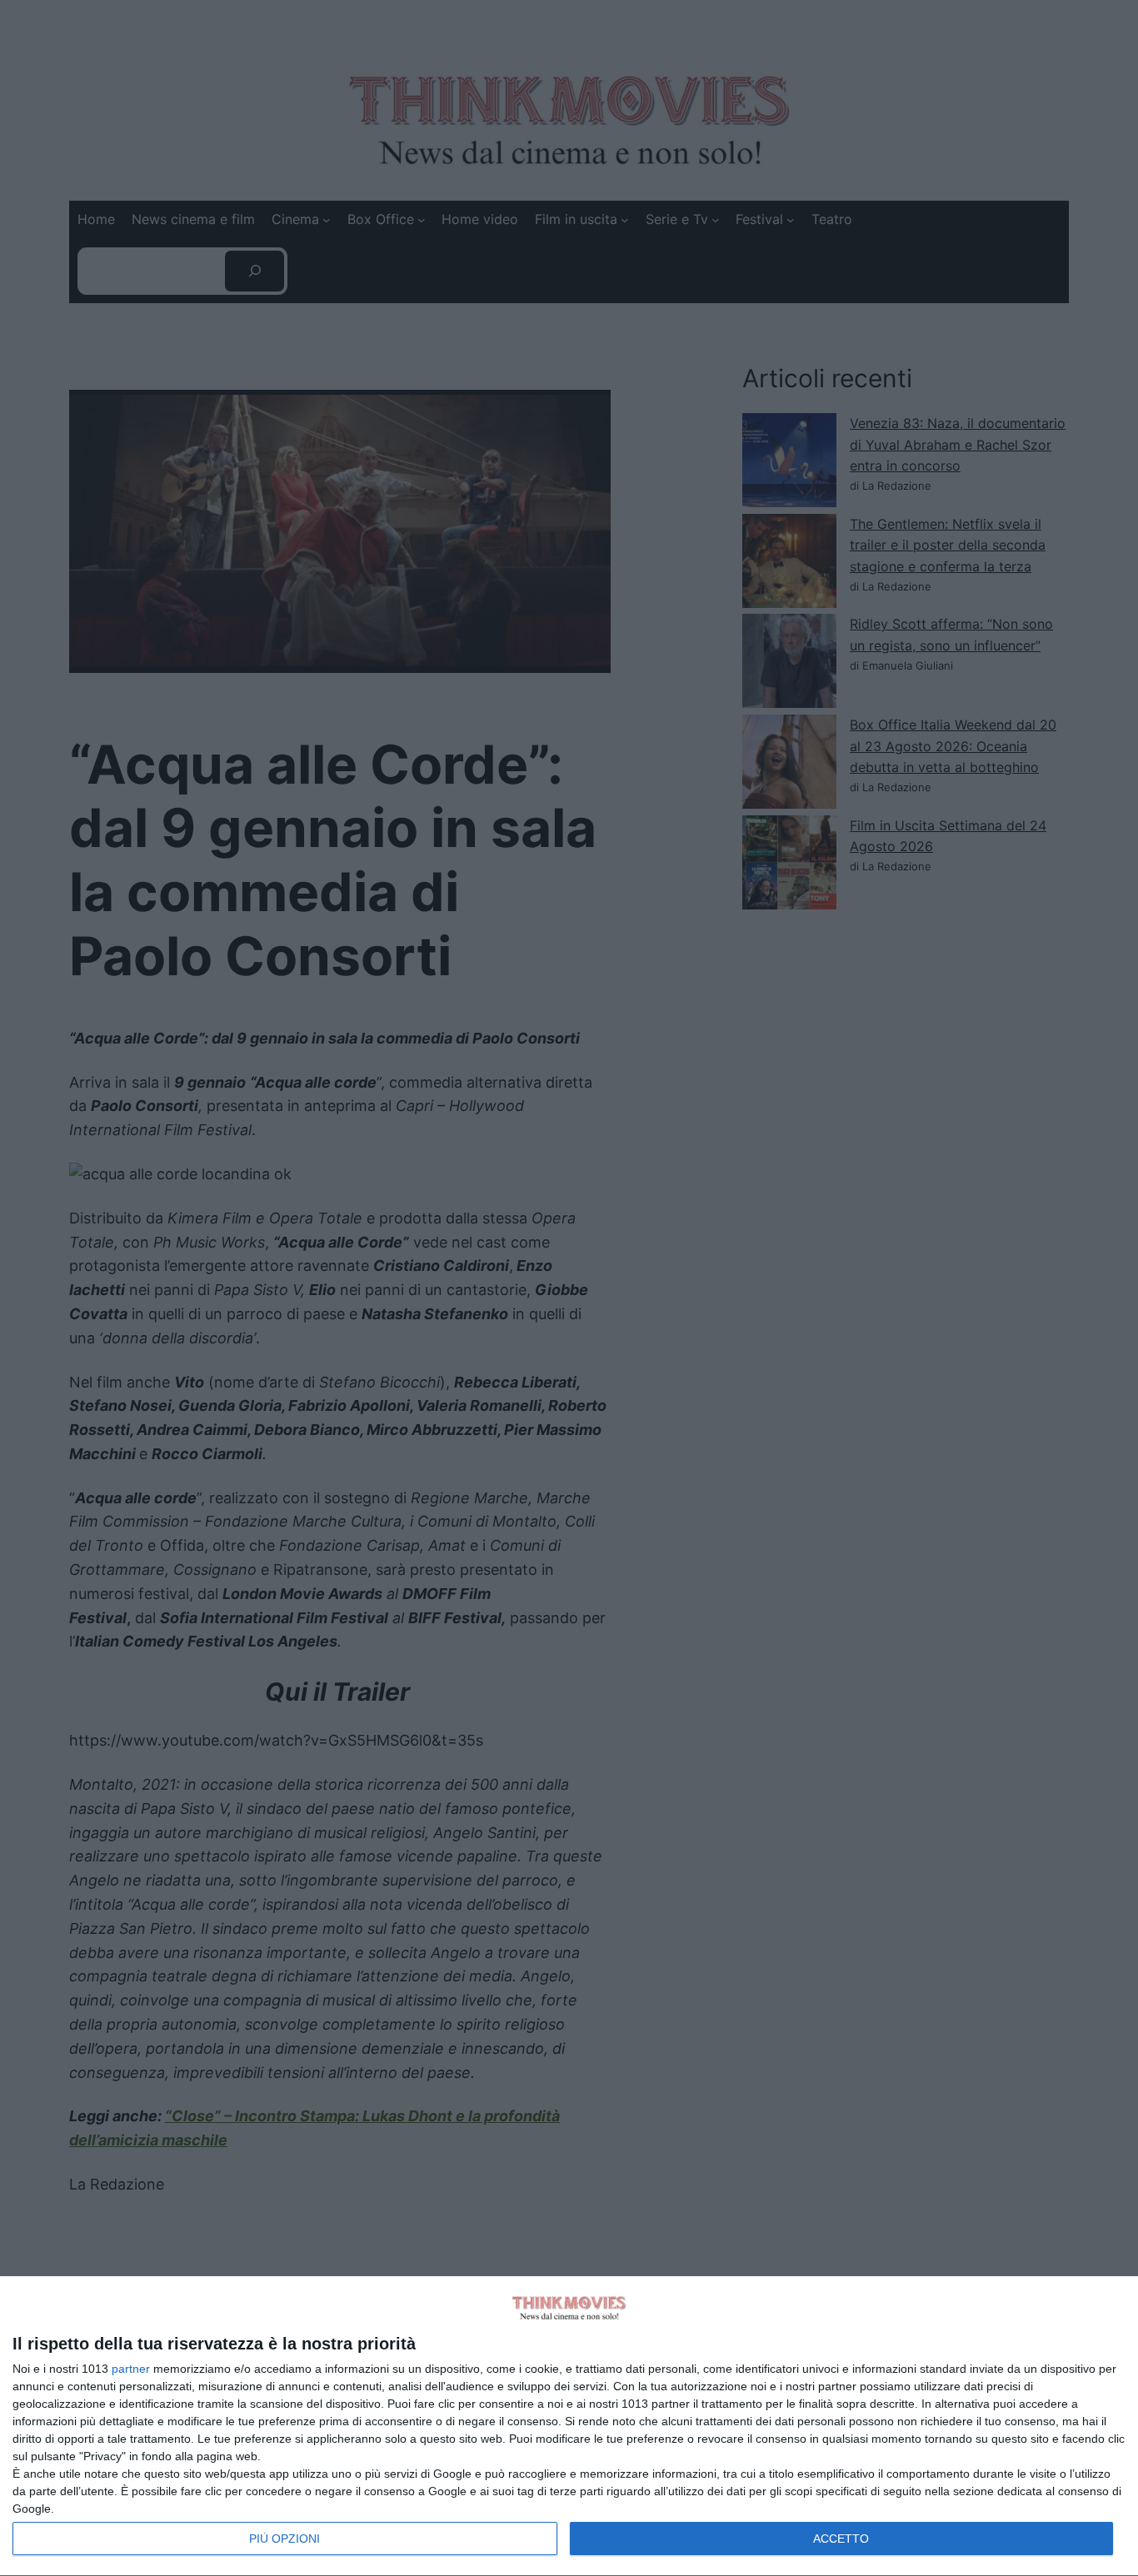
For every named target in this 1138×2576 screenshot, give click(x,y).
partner (131, 2369)
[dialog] (569, 2427)
